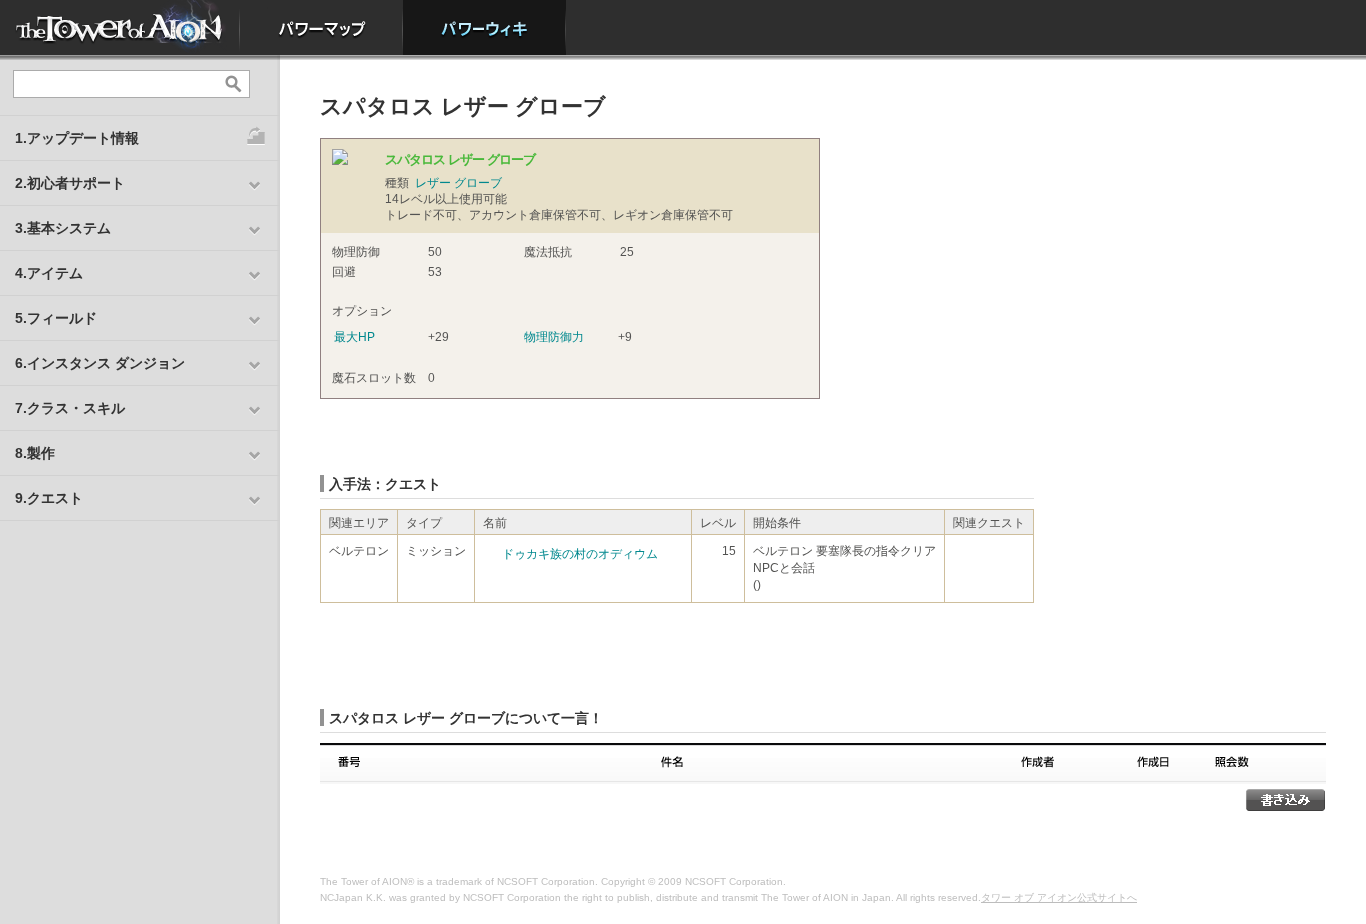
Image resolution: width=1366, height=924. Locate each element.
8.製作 (35, 453)
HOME (120, 27)
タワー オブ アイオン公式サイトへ (1059, 897)
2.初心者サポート (70, 183)
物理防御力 (554, 337)
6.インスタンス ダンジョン (100, 363)
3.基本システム (63, 228)
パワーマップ (321, 27)
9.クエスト (49, 498)
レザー (433, 183)
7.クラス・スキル (70, 408)
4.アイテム (49, 273)
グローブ (478, 183)
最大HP (354, 337)
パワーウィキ (484, 27)
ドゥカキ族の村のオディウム (580, 554)
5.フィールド (56, 318)
